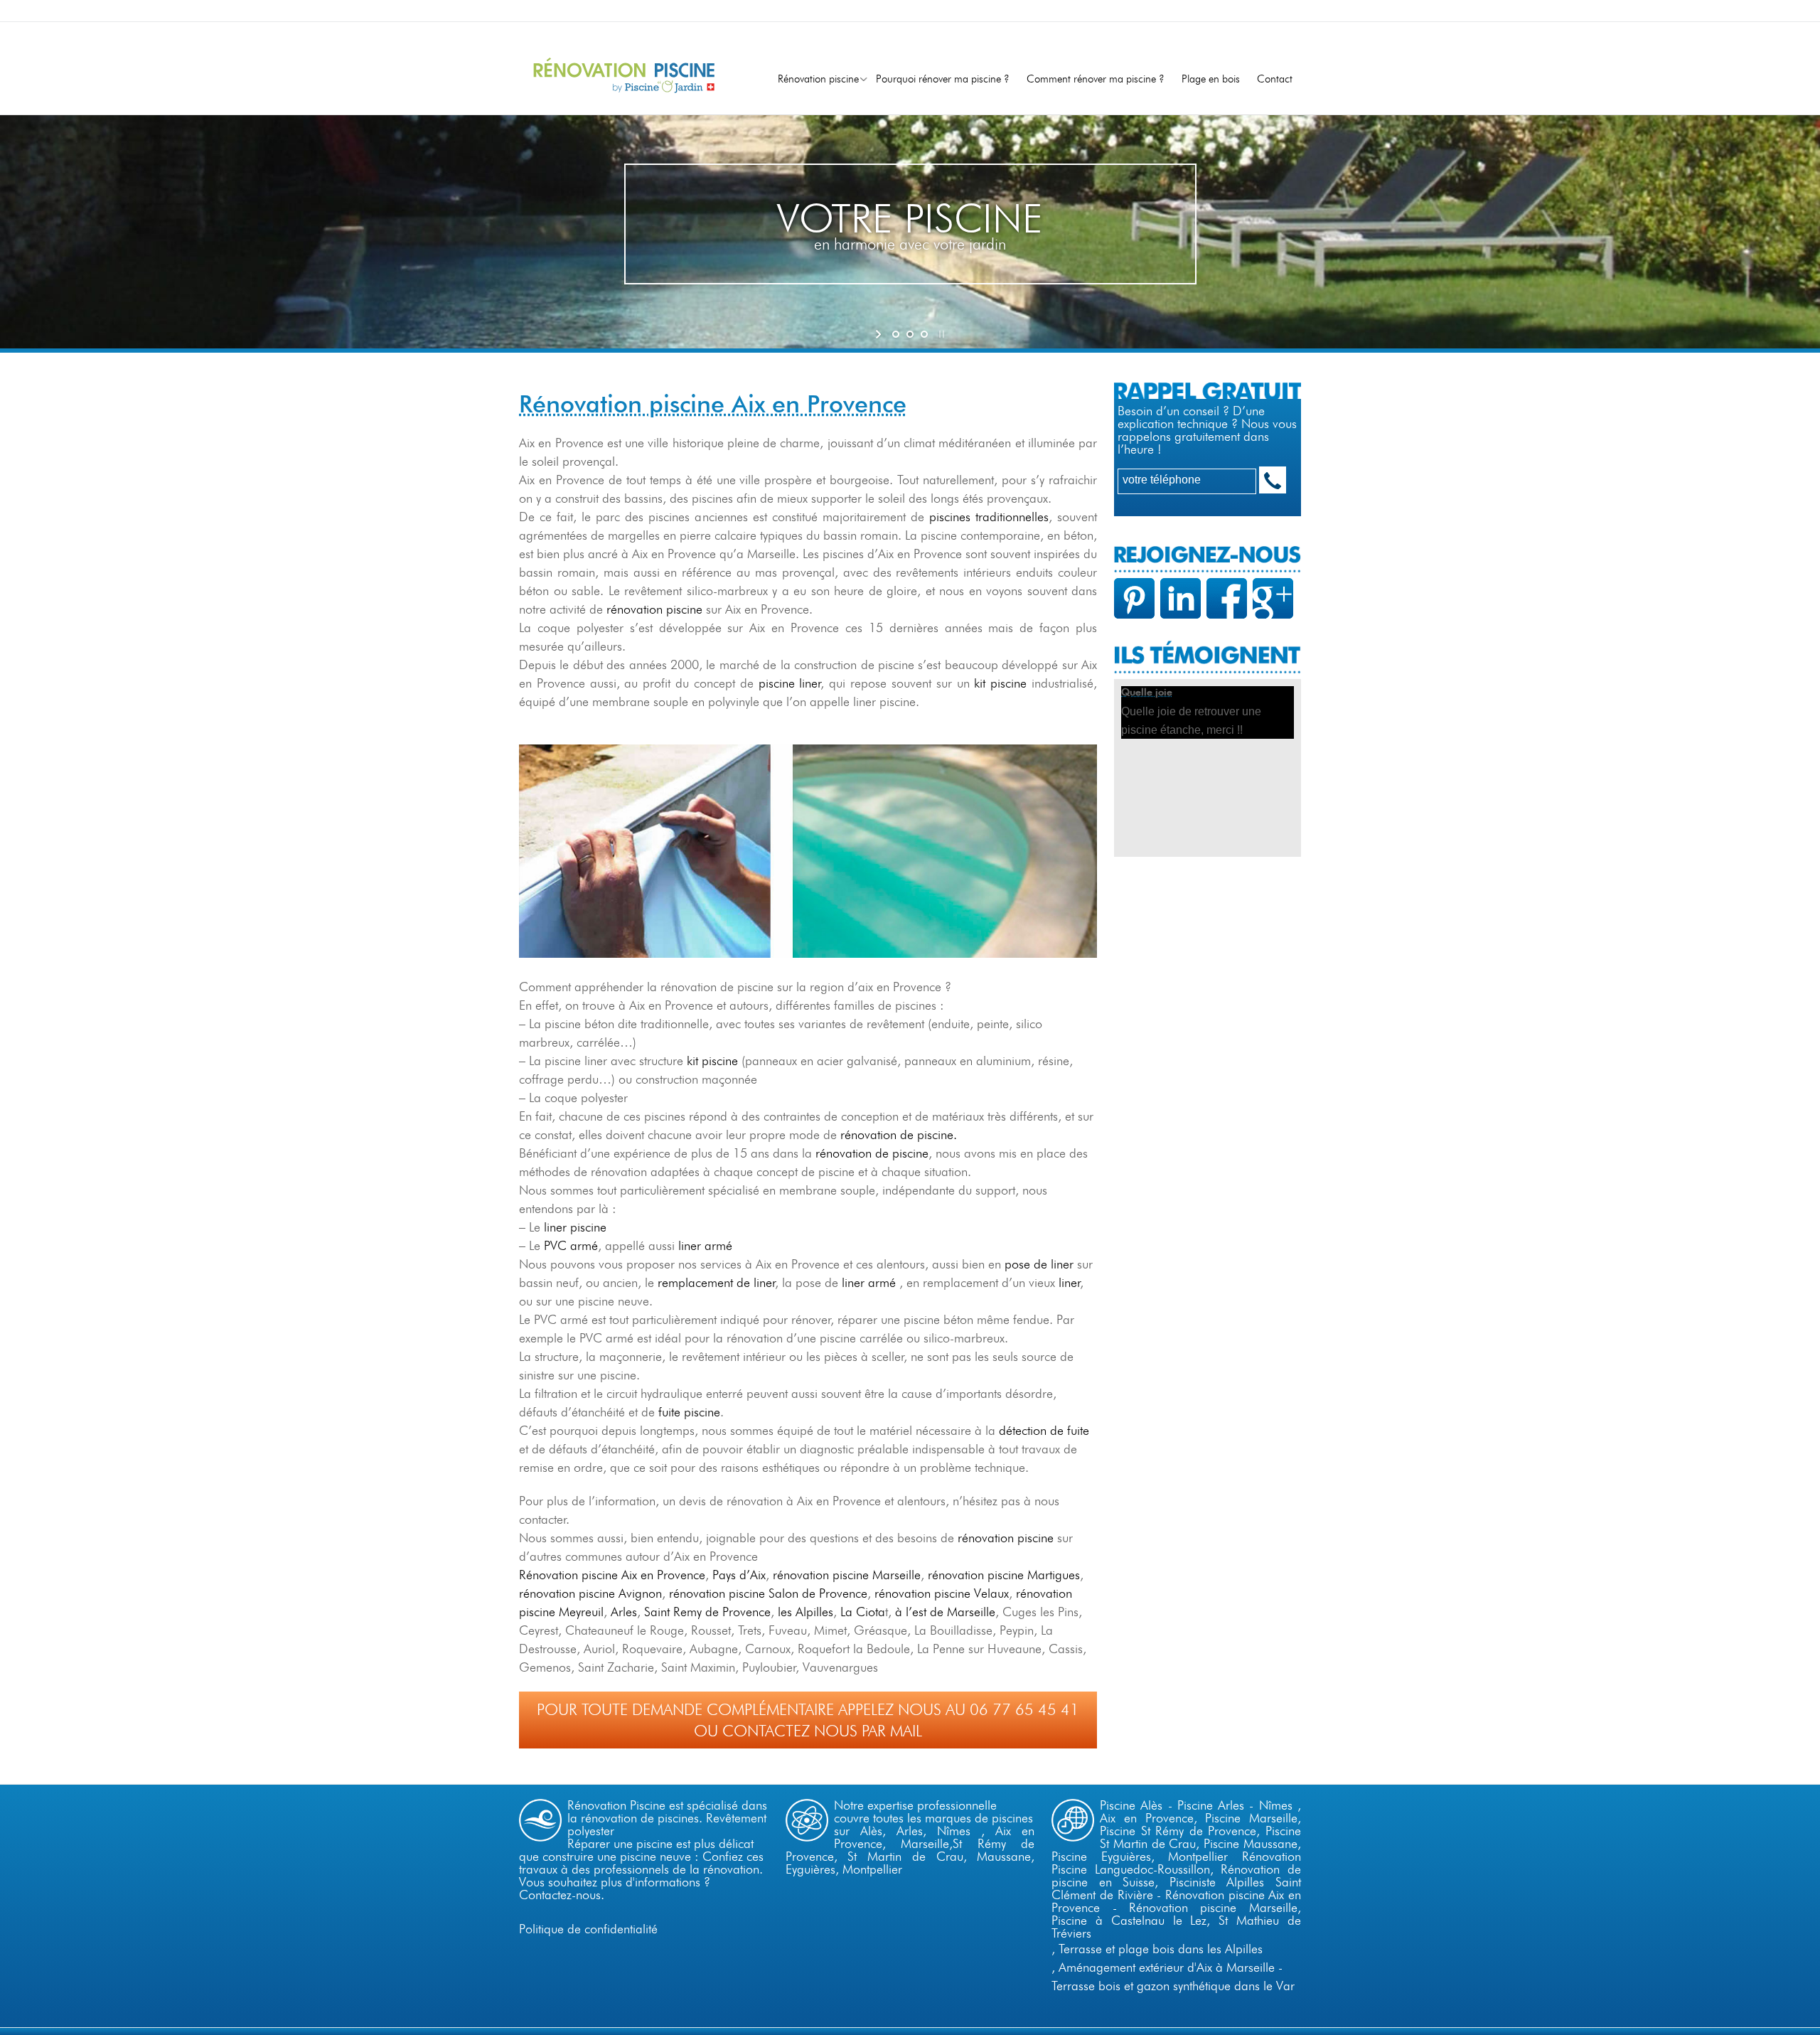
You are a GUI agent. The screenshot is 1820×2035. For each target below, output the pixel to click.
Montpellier (872, 1869)
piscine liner (790, 683)
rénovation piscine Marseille (847, 1575)
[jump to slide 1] (896, 334)
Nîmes (954, 1831)
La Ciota (863, 1612)
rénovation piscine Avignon (590, 1593)
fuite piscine (687, 1412)
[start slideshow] (880, 334)
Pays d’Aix (739, 1575)
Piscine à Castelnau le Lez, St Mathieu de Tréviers (1176, 1927)
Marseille (925, 1843)
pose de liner (1039, 1264)
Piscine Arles (1211, 1805)
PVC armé (571, 1245)
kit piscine (1000, 683)
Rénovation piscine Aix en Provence (612, 1575)
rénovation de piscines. (642, 1818)
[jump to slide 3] (924, 334)
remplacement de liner (717, 1282)
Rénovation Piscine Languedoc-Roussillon (1176, 1863)
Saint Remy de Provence (707, 1612)
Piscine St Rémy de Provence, (1183, 1831)
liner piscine (573, 1227)
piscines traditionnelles (989, 517)
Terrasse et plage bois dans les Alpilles (1161, 1949)
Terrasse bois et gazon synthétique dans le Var (1173, 1986)
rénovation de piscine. (899, 1134)
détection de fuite (1044, 1430)
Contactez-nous (560, 1895)
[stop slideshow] (940, 334)
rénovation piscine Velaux (942, 1593)
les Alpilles (805, 1612)
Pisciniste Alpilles (1217, 1882)
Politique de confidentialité (588, 1929)
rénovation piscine (654, 609)
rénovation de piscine (872, 1153)
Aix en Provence (1146, 1818)
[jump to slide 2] (910, 334)
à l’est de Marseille (945, 1612)
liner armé (705, 1245)
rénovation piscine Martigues (1004, 1575)
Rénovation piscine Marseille (1213, 1907)
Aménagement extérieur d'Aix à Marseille (1167, 1967)
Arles (624, 1612)
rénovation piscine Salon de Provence (768, 1593)
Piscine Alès (1131, 1805)
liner (1070, 1282)
